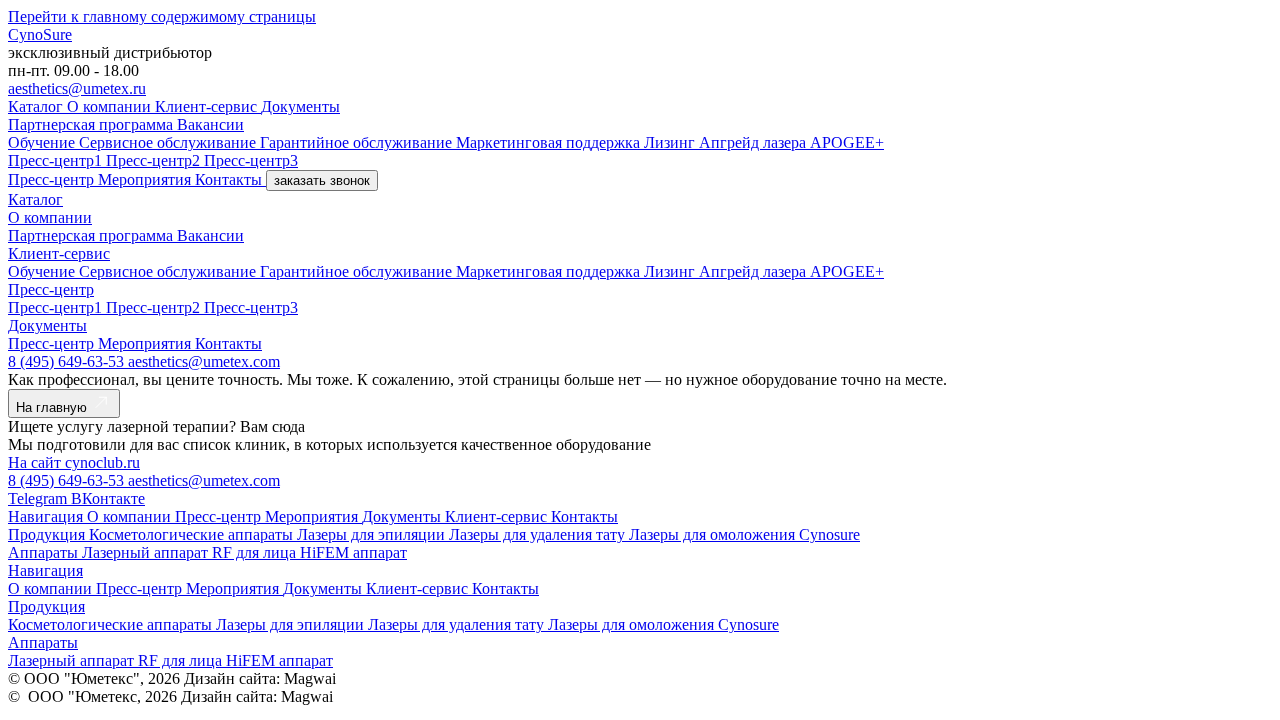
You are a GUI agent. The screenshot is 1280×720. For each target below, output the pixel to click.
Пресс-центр (53, 179)
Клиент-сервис (208, 106)
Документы (300, 106)
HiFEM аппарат (353, 552)
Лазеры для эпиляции (373, 534)
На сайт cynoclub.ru (74, 462)
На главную (53, 407)
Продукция (48, 534)
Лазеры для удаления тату (539, 534)
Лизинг (671, 142)
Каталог (37, 106)
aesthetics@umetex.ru (77, 88)
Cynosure (829, 534)
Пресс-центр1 (57, 160)
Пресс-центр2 (155, 160)
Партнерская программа (92, 124)
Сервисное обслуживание (169, 142)
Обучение (43, 142)
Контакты (230, 179)
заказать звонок (322, 180)
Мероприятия (146, 179)
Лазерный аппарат (147, 552)
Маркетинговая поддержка (550, 142)
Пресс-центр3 (251, 160)
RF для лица (256, 552)
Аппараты (45, 552)
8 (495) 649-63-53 (68, 361)
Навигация (47, 516)
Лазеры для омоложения (714, 534)
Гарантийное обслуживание (358, 142)
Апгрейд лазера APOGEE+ (791, 142)
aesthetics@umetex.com (204, 361)
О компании (111, 106)
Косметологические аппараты (193, 534)
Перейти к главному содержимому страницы (162, 16)
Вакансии (210, 124)
